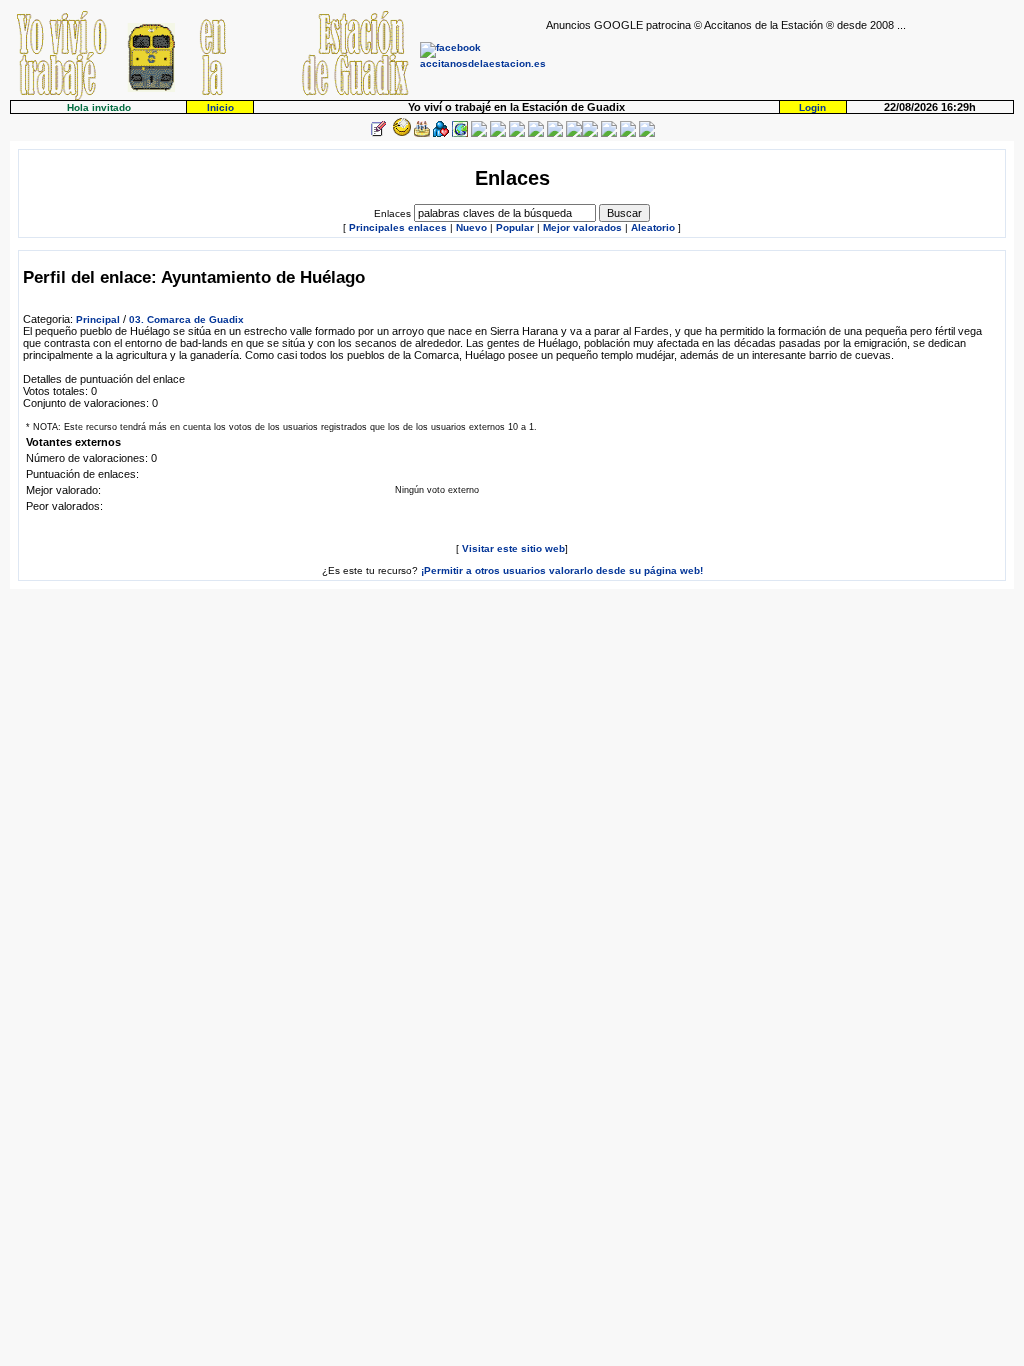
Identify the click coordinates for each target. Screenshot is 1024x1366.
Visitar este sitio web (513, 548)
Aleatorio (653, 227)
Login (812, 107)
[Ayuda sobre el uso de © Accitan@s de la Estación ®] (574, 133)
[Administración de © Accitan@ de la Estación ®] (647, 133)
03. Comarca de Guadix (186, 319)
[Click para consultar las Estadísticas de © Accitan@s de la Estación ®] (498, 133)
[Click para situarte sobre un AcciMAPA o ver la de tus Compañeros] (460, 133)
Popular (515, 227)
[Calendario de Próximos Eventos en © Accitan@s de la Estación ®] (536, 133)
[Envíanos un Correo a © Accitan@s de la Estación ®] (609, 133)
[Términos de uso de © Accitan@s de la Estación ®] (628, 133)
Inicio (220, 107)
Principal (98, 319)
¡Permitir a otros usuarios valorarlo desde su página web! (562, 570)
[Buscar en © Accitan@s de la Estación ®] (517, 133)
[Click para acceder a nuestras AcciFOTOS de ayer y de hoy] (400, 133)
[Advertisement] (780, 61)
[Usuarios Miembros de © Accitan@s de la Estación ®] (555, 133)
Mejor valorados (582, 227)
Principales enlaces (398, 227)
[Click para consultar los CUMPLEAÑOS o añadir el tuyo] (422, 133)
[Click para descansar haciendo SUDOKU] (479, 133)
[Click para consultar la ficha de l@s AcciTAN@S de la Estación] (441, 133)
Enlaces (392, 213)
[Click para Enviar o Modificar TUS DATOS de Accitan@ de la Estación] (378, 133)
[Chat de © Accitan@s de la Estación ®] (590, 133)
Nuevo (471, 227)
